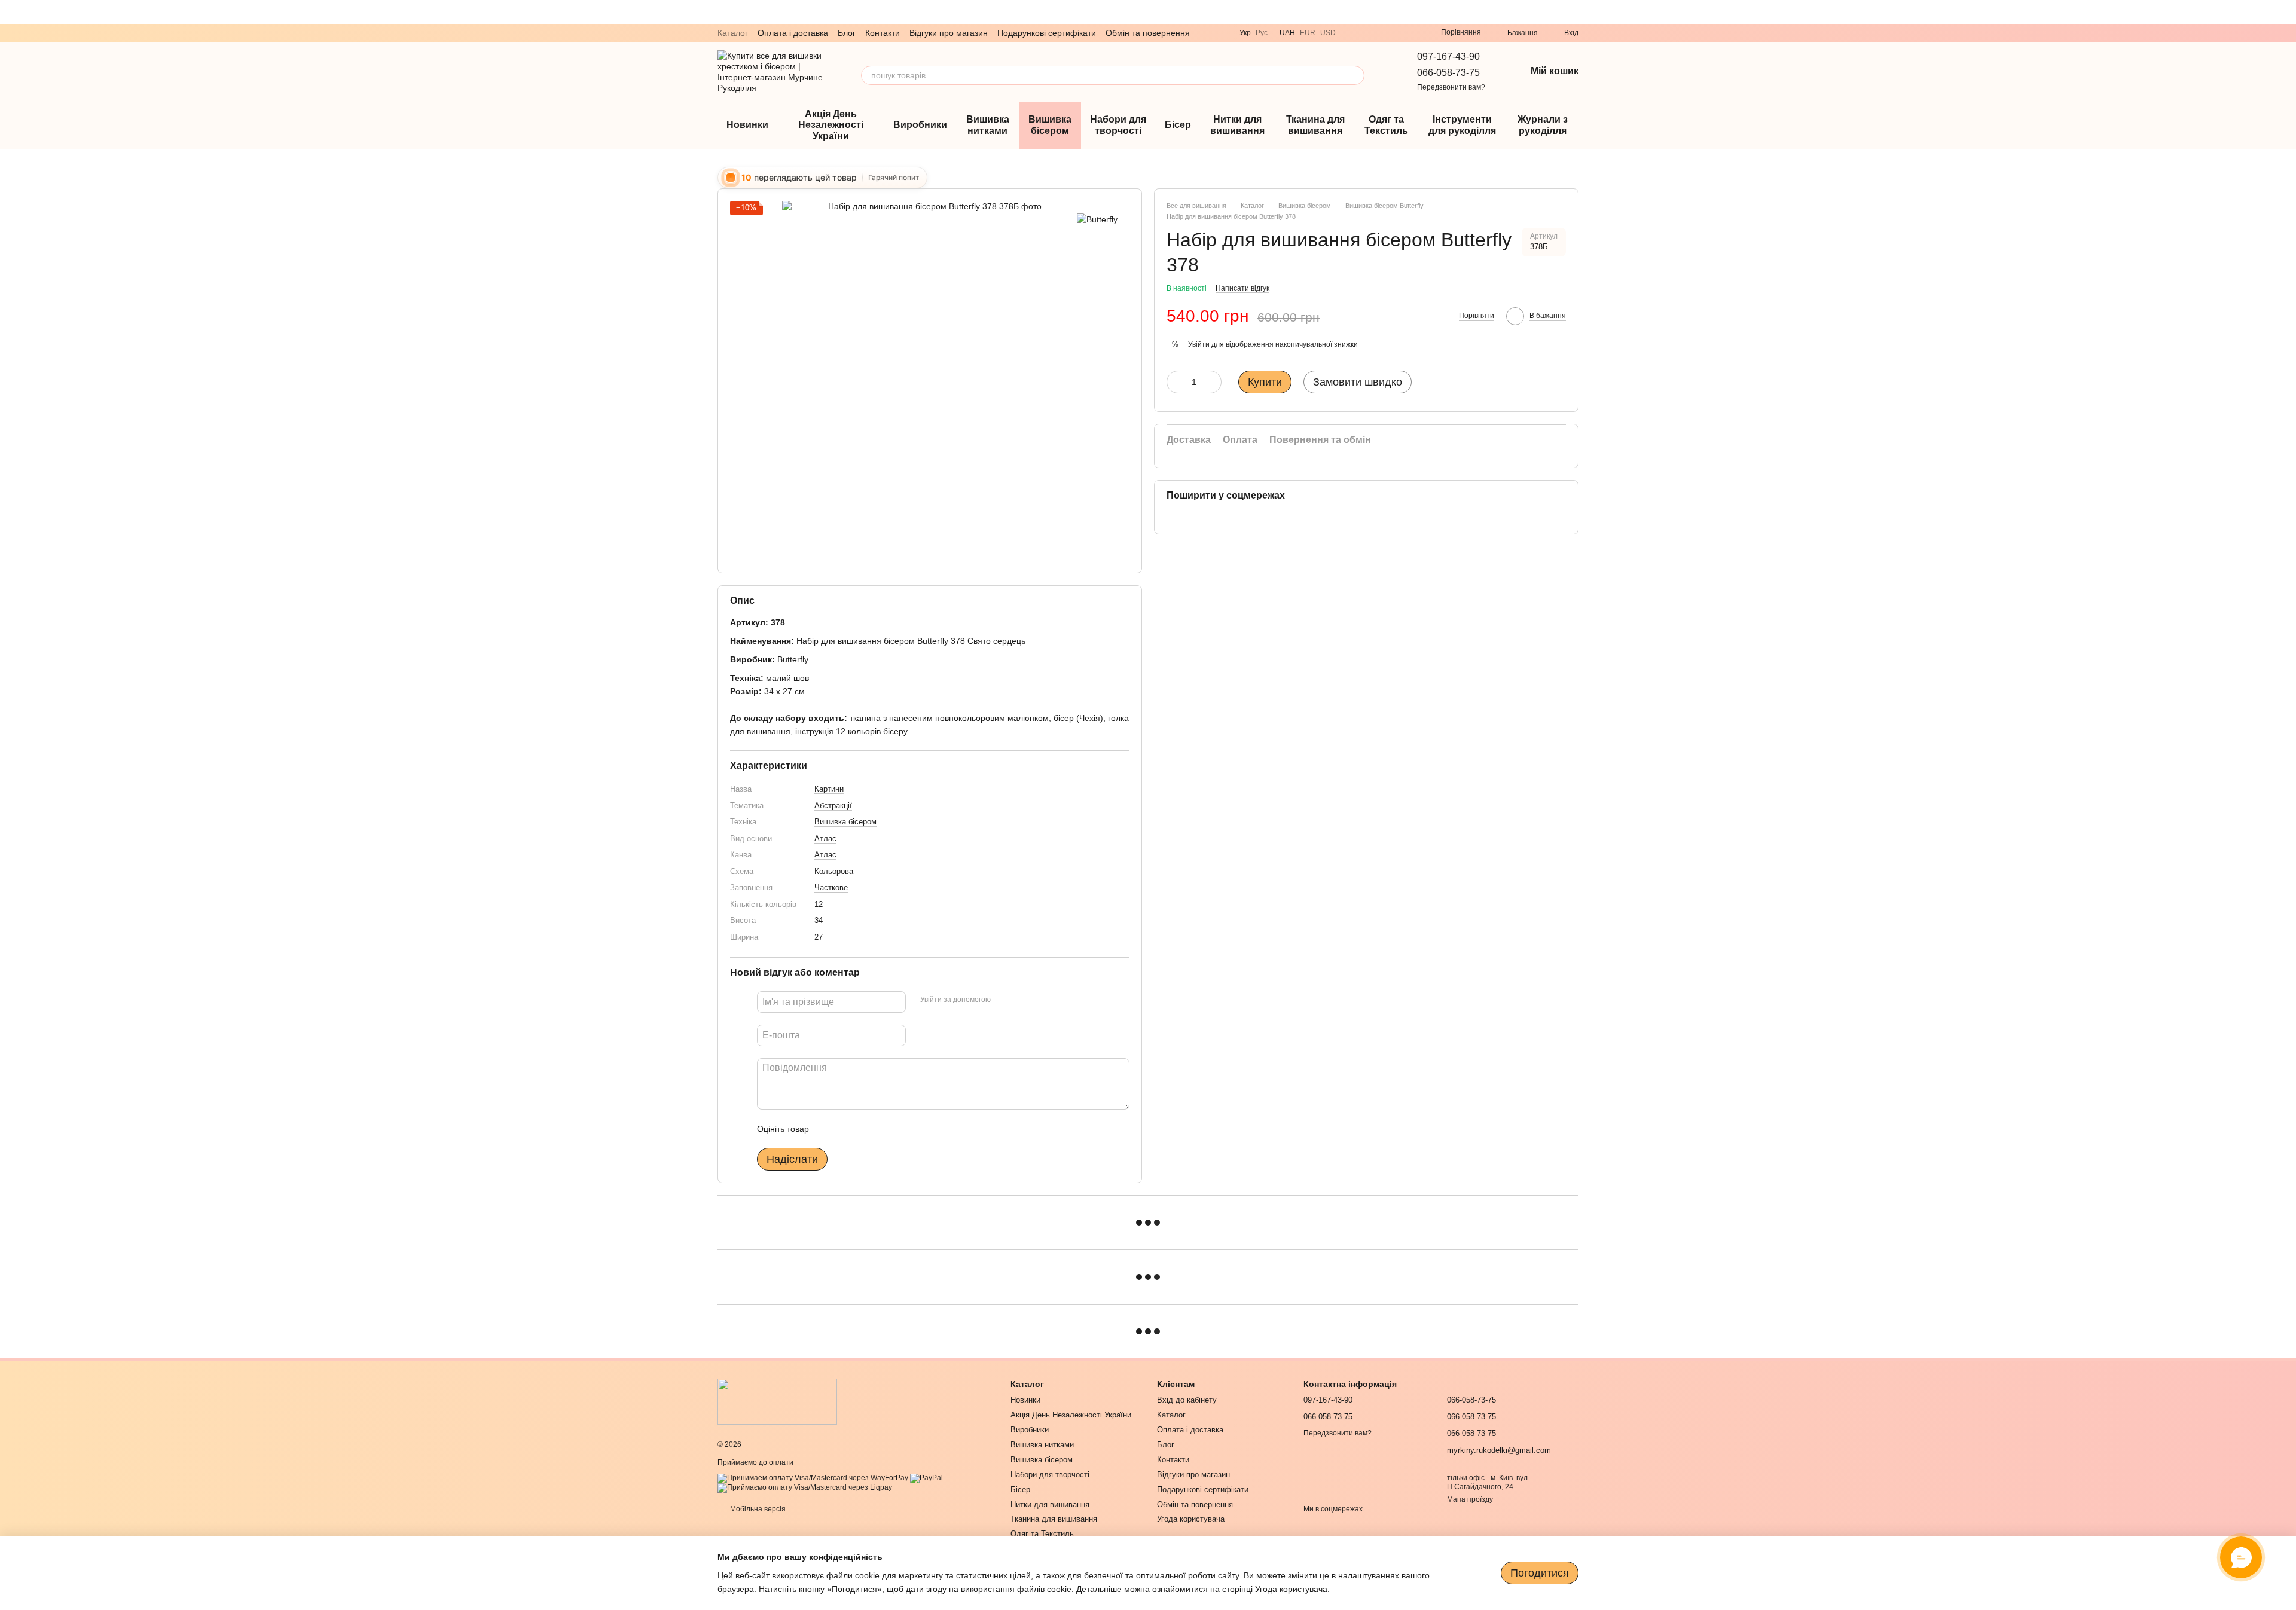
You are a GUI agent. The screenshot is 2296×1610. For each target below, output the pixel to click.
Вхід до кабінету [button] (1187, 1400)
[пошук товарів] (1355, 75)
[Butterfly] (1097, 219)
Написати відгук (1242, 289)
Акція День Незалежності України (831, 125)
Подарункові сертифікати (1047, 33)
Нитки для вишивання (1237, 125)
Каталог (733, 33)
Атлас (825, 838)
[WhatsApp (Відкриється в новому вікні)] (1381, 33)
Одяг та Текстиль (1386, 125)
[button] (2286, 12)
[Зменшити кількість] (1176, 383)
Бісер (1178, 125)
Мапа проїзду (1470, 1499)
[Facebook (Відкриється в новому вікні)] (1410, 33)
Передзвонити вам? (1451, 87)
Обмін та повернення (1148, 33)
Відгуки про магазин (949, 33)
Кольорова (834, 871)
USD (1328, 33)
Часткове (831, 888)
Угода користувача (1191, 1519)
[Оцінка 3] (867, 1129)
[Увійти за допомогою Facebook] (1004, 1000)
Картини (829, 789)
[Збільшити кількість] (1213, 383)
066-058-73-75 (1448, 73)
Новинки (747, 125)
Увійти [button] (1199, 344)
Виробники (920, 125)
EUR (1308, 33)
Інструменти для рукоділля (1462, 125)
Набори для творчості (1118, 125)
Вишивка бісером (1050, 125)
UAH (1287, 33)
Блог (847, 33)
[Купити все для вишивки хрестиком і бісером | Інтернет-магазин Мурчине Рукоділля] (777, 1401)
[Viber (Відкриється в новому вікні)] (1352, 33)
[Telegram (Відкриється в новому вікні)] (1367, 33)
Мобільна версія (757, 1509)
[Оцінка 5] (905, 1129)
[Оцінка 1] (829, 1129)
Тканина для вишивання (1315, 125)
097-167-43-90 (1448, 56)
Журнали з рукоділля (1543, 125)
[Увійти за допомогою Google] (1023, 1000)
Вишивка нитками (988, 125)
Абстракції (833, 806)
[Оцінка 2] (848, 1129)
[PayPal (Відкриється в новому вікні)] (926, 1478)
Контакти (883, 33)
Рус (1262, 33)
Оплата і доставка (793, 33)
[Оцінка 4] (886, 1129)
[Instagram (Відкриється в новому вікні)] (1396, 33)
